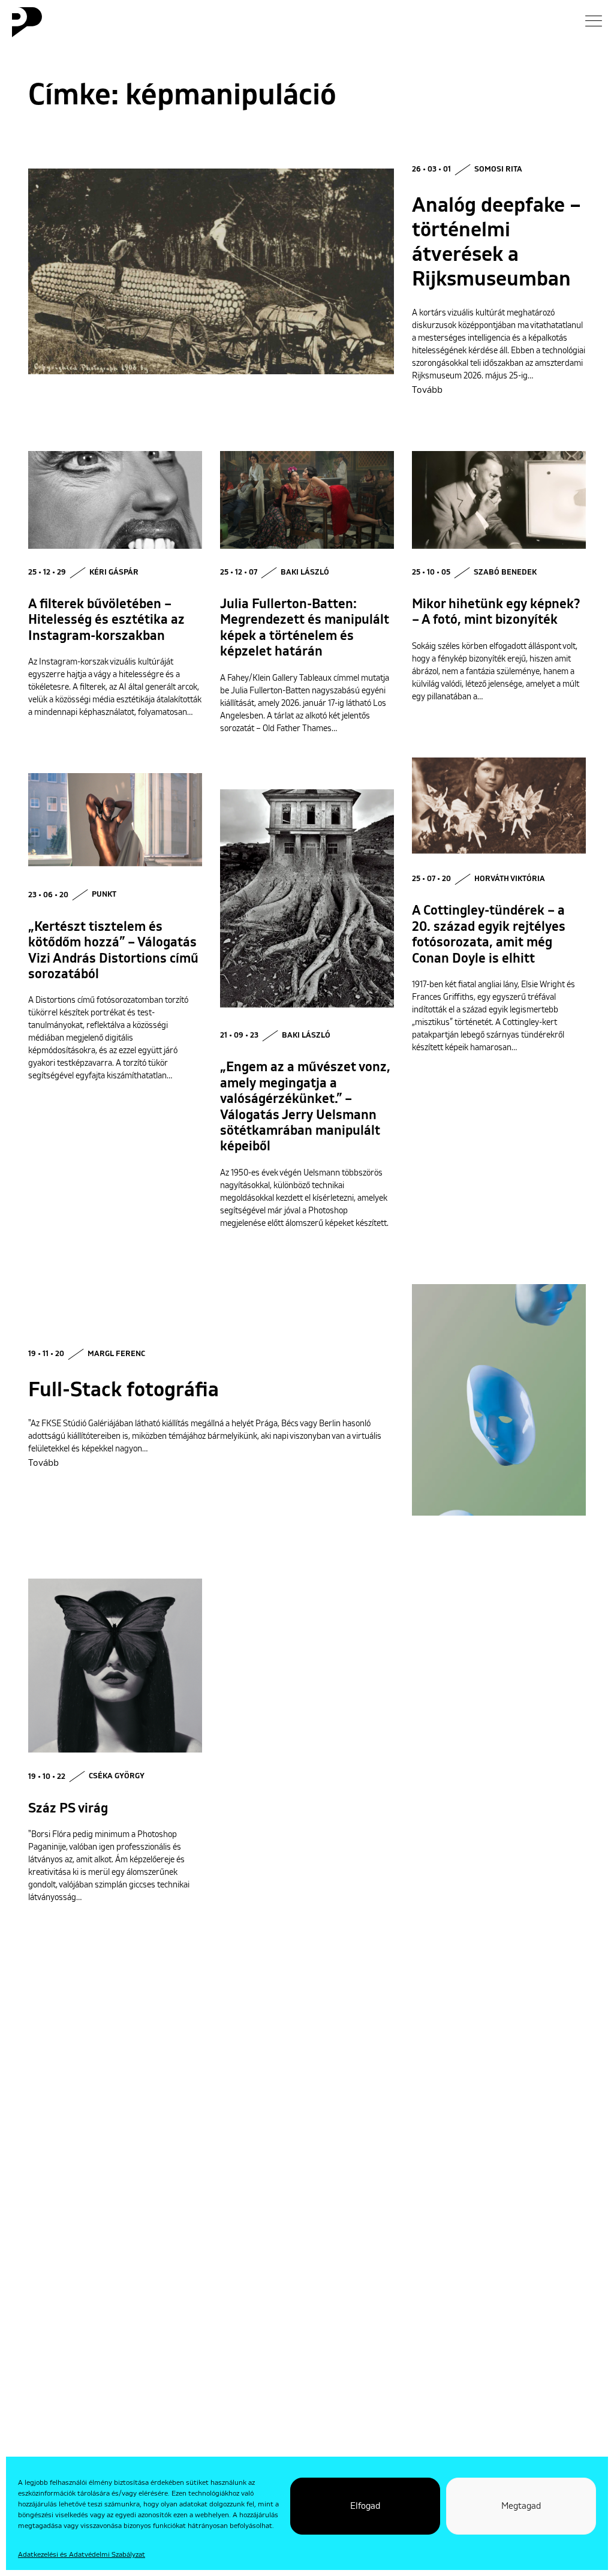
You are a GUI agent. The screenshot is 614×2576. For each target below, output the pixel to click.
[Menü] (594, 21)
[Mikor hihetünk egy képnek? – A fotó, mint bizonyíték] (499, 500)
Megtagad (521, 2506)
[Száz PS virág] (115, 1666)
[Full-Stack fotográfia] (499, 1400)
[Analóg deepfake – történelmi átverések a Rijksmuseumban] (211, 271)
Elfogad (365, 2506)
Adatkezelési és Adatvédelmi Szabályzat (82, 2555)
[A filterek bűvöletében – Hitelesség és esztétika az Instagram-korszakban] (115, 500)
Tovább (427, 390)
